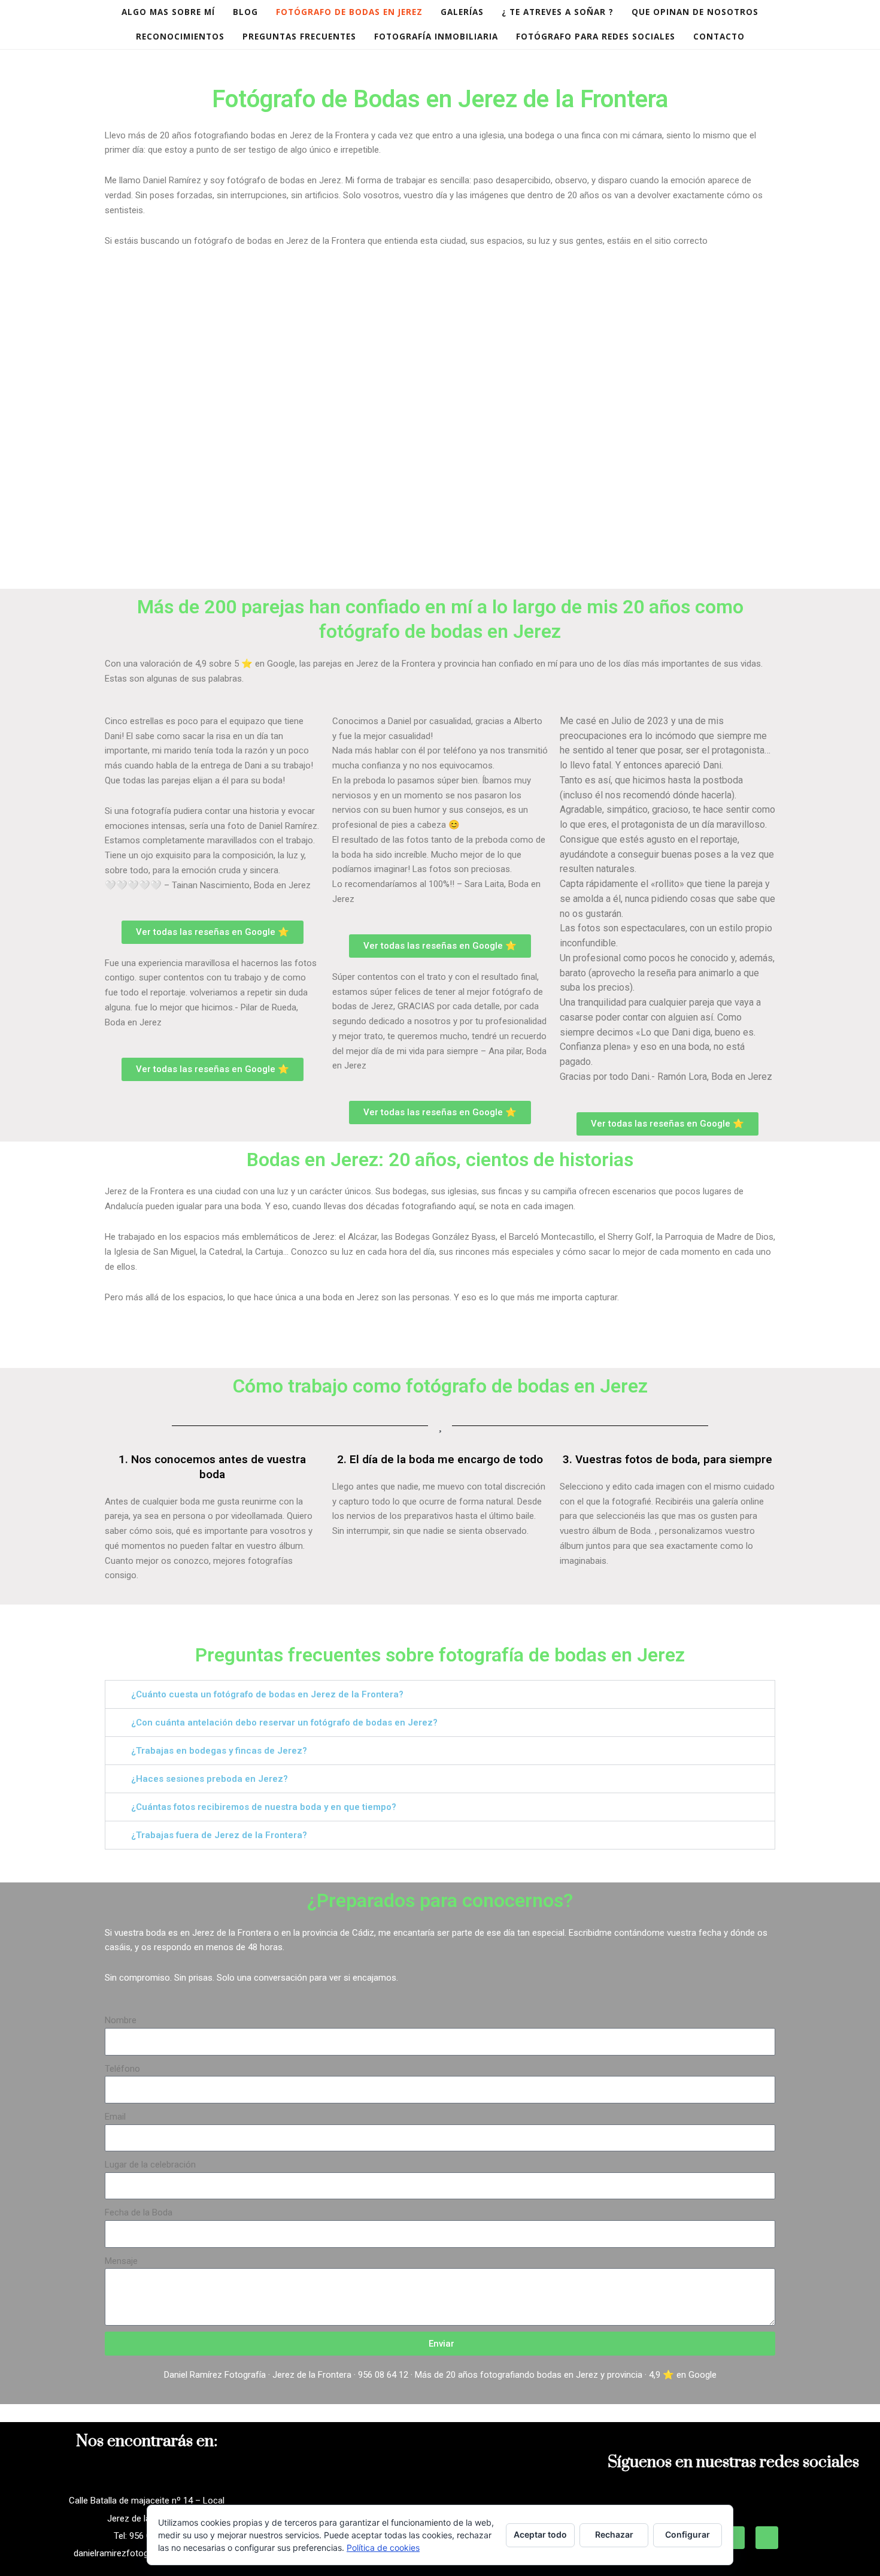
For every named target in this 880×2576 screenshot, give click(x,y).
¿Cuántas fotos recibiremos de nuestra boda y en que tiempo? (264, 1807)
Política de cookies (383, 2548)
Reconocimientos (180, 37)
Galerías (462, 12)
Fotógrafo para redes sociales (596, 37)
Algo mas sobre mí (168, 12)
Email (115, 2117)
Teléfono (122, 2069)
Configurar (688, 2534)
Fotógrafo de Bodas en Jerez (349, 12)
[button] (440, 1694)
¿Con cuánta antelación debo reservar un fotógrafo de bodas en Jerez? (284, 1723)
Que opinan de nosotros (695, 12)
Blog (245, 12)
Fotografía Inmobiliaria (436, 37)
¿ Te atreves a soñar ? (558, 12)
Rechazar (614, 2534)
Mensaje (121, 2261)
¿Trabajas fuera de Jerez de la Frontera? (219, 1835)
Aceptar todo (540, 2534)
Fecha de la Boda (139, 2212)
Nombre (121, 2020)
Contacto (719, 37)
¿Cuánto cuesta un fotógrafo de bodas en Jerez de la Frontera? (267, 1694)
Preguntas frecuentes (299, 37)
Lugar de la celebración (150, 2165)
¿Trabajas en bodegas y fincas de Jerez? (219, 1751)
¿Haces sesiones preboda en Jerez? (210, 1779)
